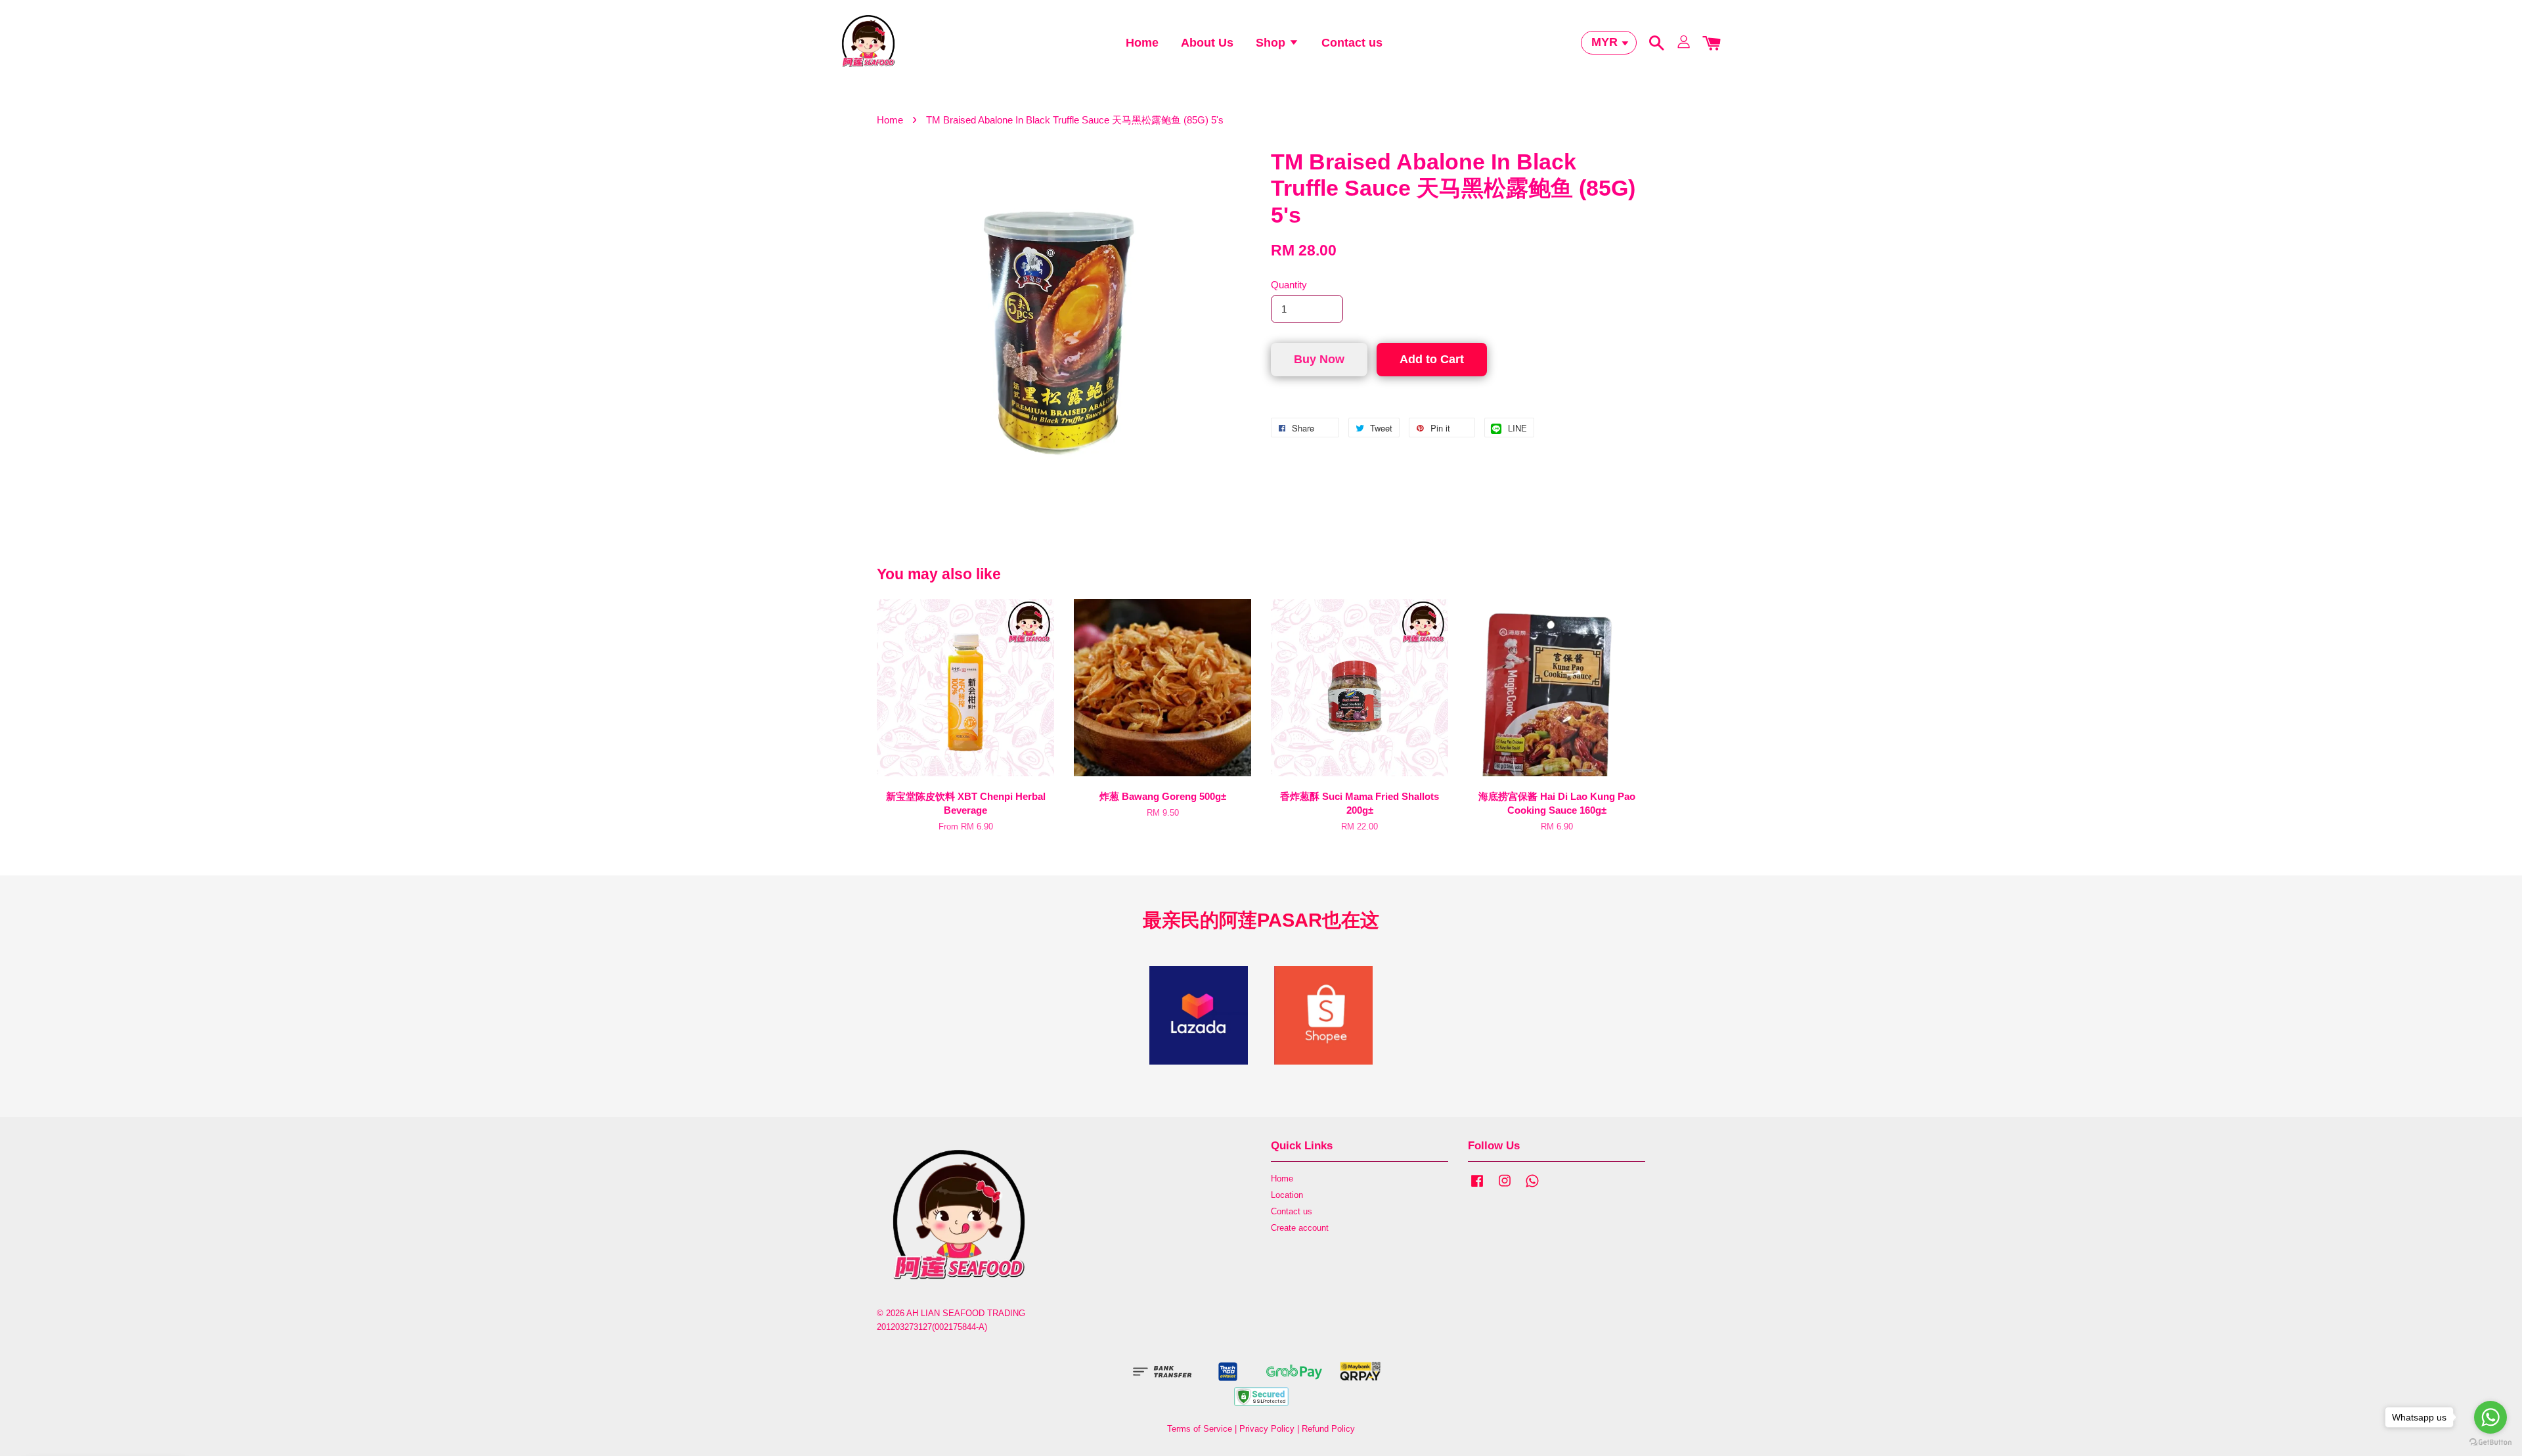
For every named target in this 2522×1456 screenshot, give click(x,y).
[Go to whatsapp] (2490, 1417)
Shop (1272, 43)
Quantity (1289, 285)
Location (1287, 1195)
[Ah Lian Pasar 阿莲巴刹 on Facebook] (1477, 1187)
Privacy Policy (1267, 1429)
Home (1142, 43)
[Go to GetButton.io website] (2490, 1443)
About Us (1207, 43)
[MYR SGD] (1609, 42)
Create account (1300, 1228)
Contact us (1352, 43)
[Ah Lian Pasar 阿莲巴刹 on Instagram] (1505, 1187)
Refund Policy (1328, 1429)
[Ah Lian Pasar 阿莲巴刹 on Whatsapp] (1532, 1187)
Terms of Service (1200, 1429)
